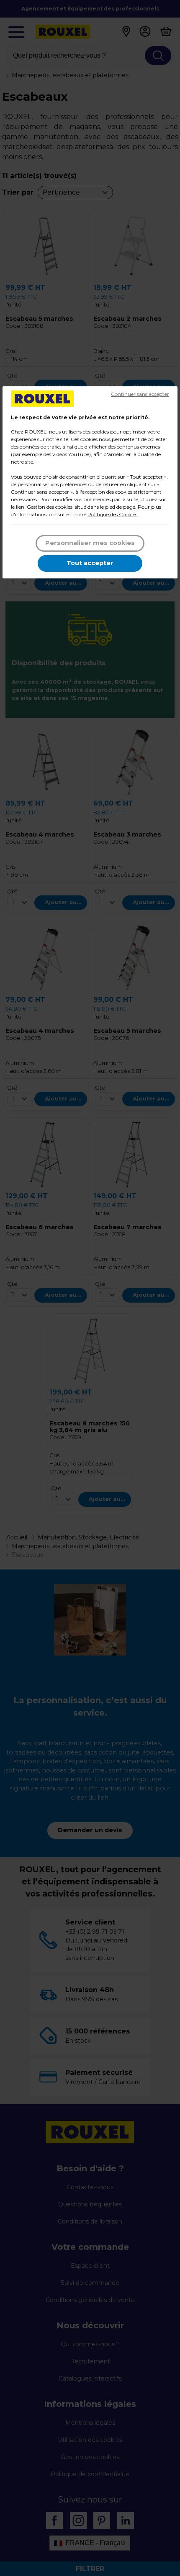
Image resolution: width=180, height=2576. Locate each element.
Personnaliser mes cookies (90, 543)
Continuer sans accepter (140, 394)
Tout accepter (90, 563)
